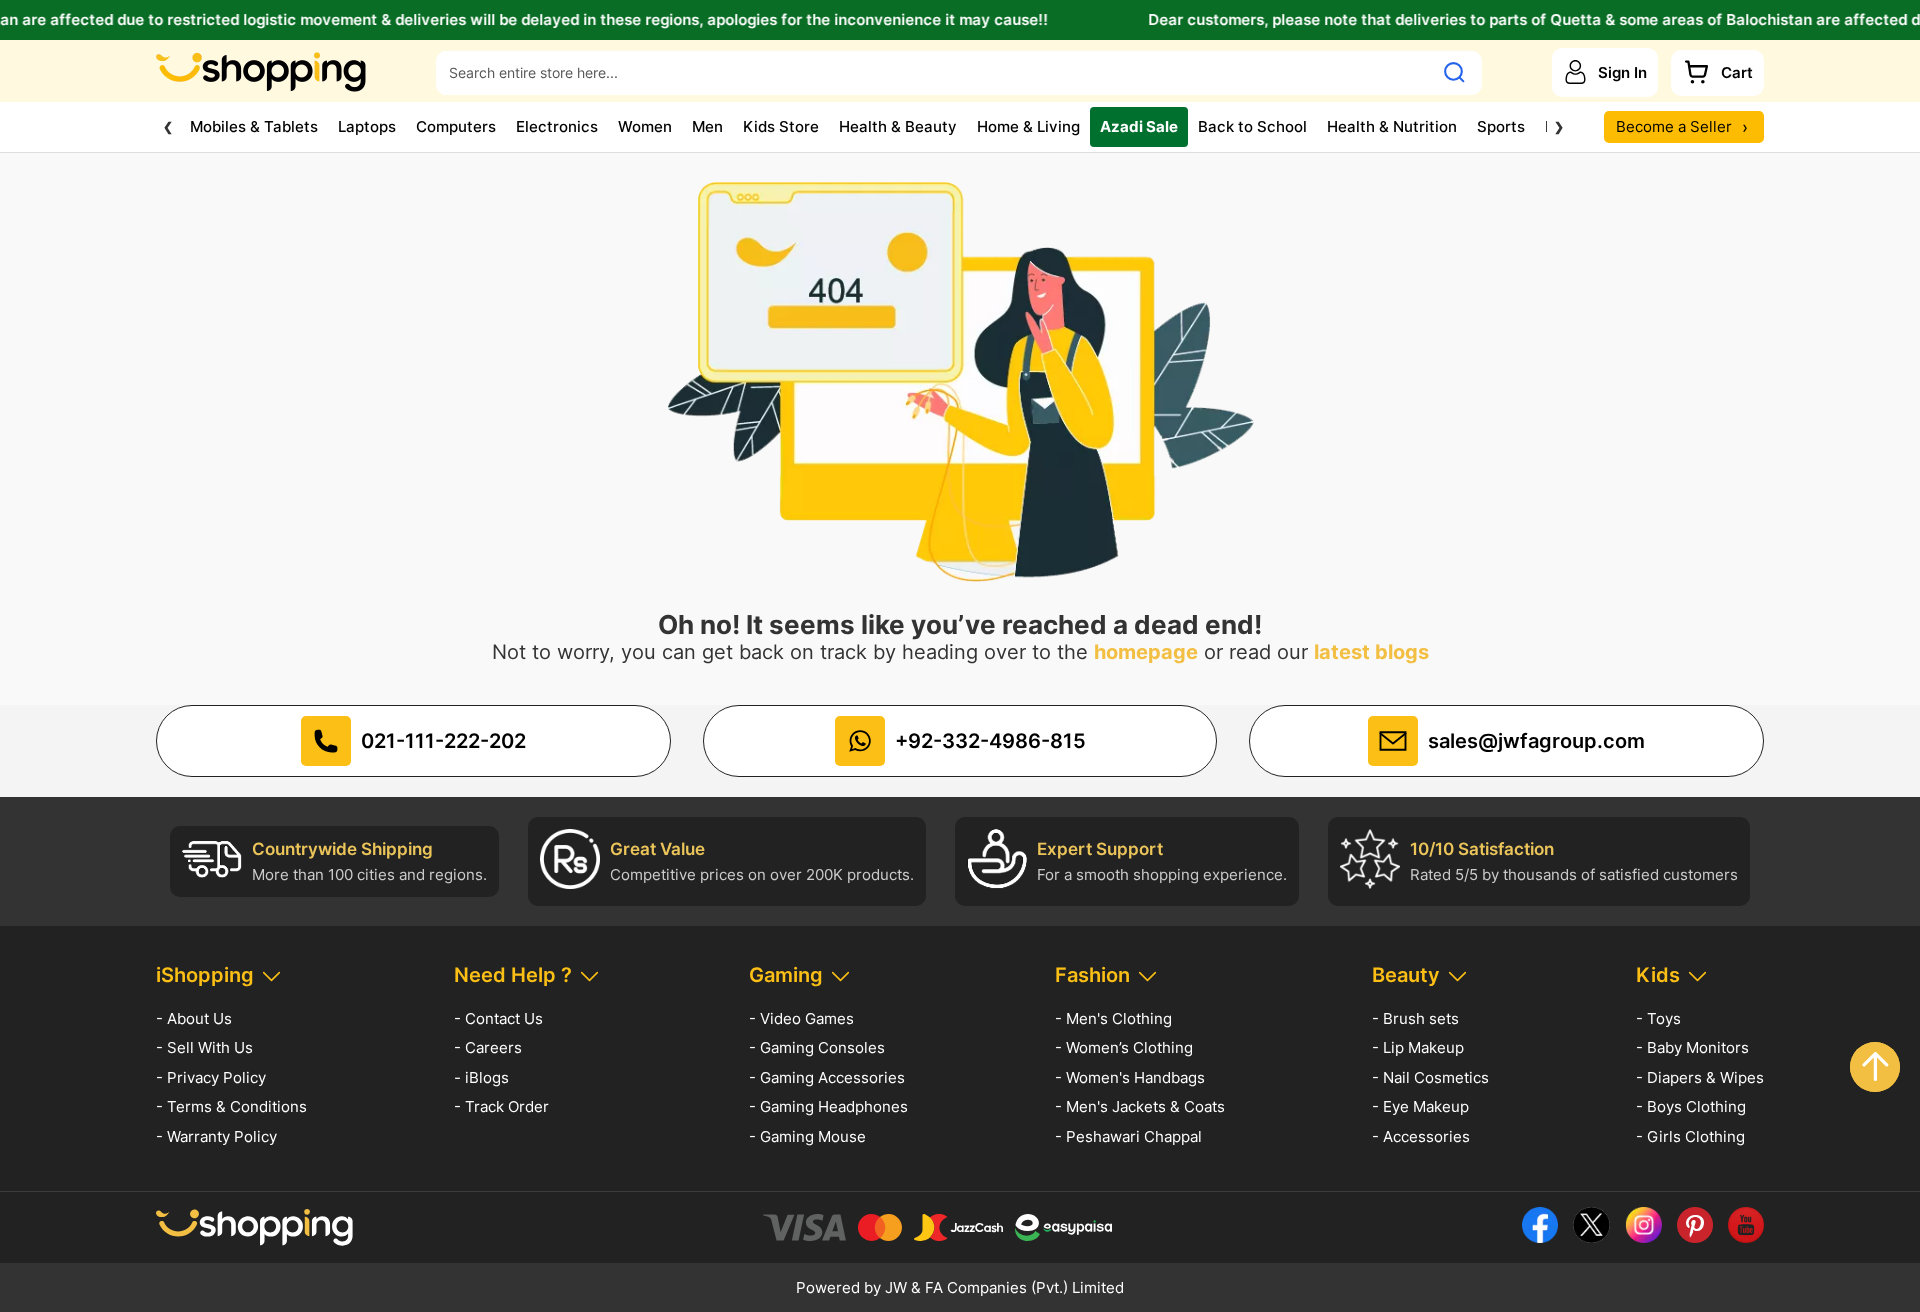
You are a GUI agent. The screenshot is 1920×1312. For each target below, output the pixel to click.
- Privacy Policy (211, 1077)
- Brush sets (1415, 1018)
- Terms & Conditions (231, 1106)
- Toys (1658, 1018)
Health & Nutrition (1392, 126)
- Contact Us (498, 1018)
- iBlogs (481, 1077)
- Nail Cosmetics (1430, 1077)
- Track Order (501, 1106)
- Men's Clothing (1113, 1018)
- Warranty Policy (216, 1136)
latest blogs (1371, 652)
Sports (1501, 126)
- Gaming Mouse (807, 1136)
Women (645, 126)
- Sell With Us (204, 1047)
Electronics (557, 126)
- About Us (194, 1018)
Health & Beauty (898, 126)
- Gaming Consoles (817, 1047)
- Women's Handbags (1130, 1077)
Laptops (367, 126)
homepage (1146, 652)
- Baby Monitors (1692, 1047)
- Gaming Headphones (828, 1106)
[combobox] (934, 72)
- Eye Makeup (1420, 1106)
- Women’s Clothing (1124, 1047)
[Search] (1454, 72)
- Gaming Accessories (827, 1077)
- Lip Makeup (1418, 1047)
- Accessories (1421, 1136)
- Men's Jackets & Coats (1140, 1106)
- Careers (488, 1047)
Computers (456, 126)
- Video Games (801, 1018)
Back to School (1252, 126)
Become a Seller (1682, 126)
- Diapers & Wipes (1700, 1077)
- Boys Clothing (1691, 1106)
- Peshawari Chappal (1128, 1136)
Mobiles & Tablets (254, 126)
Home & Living (1028, 126)
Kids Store (781, 126)
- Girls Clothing (1690, 1136)
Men (707, 126)
